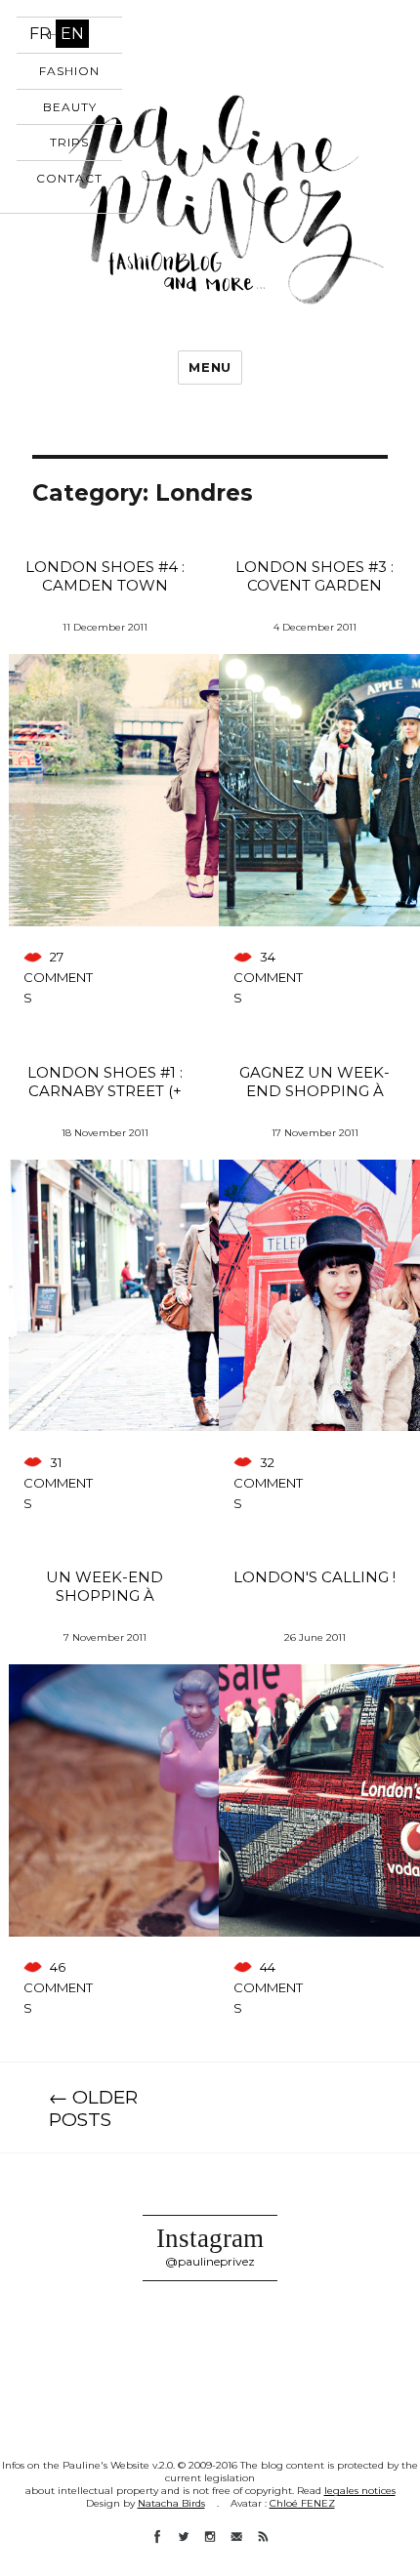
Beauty (70, 107)
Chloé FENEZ (302, 2503)
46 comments (58, 1987)
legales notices (360, 2491)
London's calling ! (315, 1577)
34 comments (268, 977)
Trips (69, 142)
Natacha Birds (171, 2503)
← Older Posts (93, 2108)
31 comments (58, 1483)
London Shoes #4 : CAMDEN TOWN (105, 576)
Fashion (69, 71)
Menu (210, 367)
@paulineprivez (210, 2261)
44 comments (268, 1987)
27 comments (58, 977)
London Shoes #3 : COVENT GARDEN (315, 576)
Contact (69, 178)
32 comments (268, 1483)
